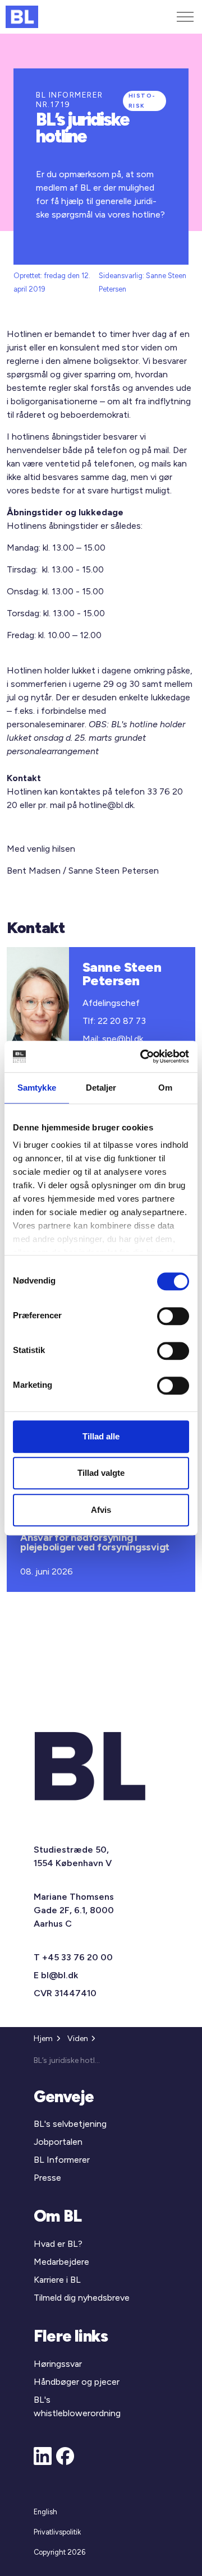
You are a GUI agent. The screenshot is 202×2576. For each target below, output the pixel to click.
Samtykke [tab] (37, 1088)
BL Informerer (62, 2160)
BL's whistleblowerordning (77, 2406)
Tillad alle (101, 1436)
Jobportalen (58, 2142)
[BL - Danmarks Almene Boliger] (22, 17)
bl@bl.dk (59, 1975)
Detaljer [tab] (101, 1088)
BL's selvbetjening (70, 2124)
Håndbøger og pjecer (77, 2382)
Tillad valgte (101, 1473)
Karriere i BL (57, 2280)
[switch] (173, 1316)
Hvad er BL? (58, 2244)
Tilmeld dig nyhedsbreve (82, 2298)
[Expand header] (185, 17)
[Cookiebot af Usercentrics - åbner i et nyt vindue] (143, 1056)
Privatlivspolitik (57, 2532)
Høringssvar (58, 2364)
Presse (47, 2178)
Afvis (101, 1510)
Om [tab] (165, 1088)
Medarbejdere (61, 2262)
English (45, 2512)
